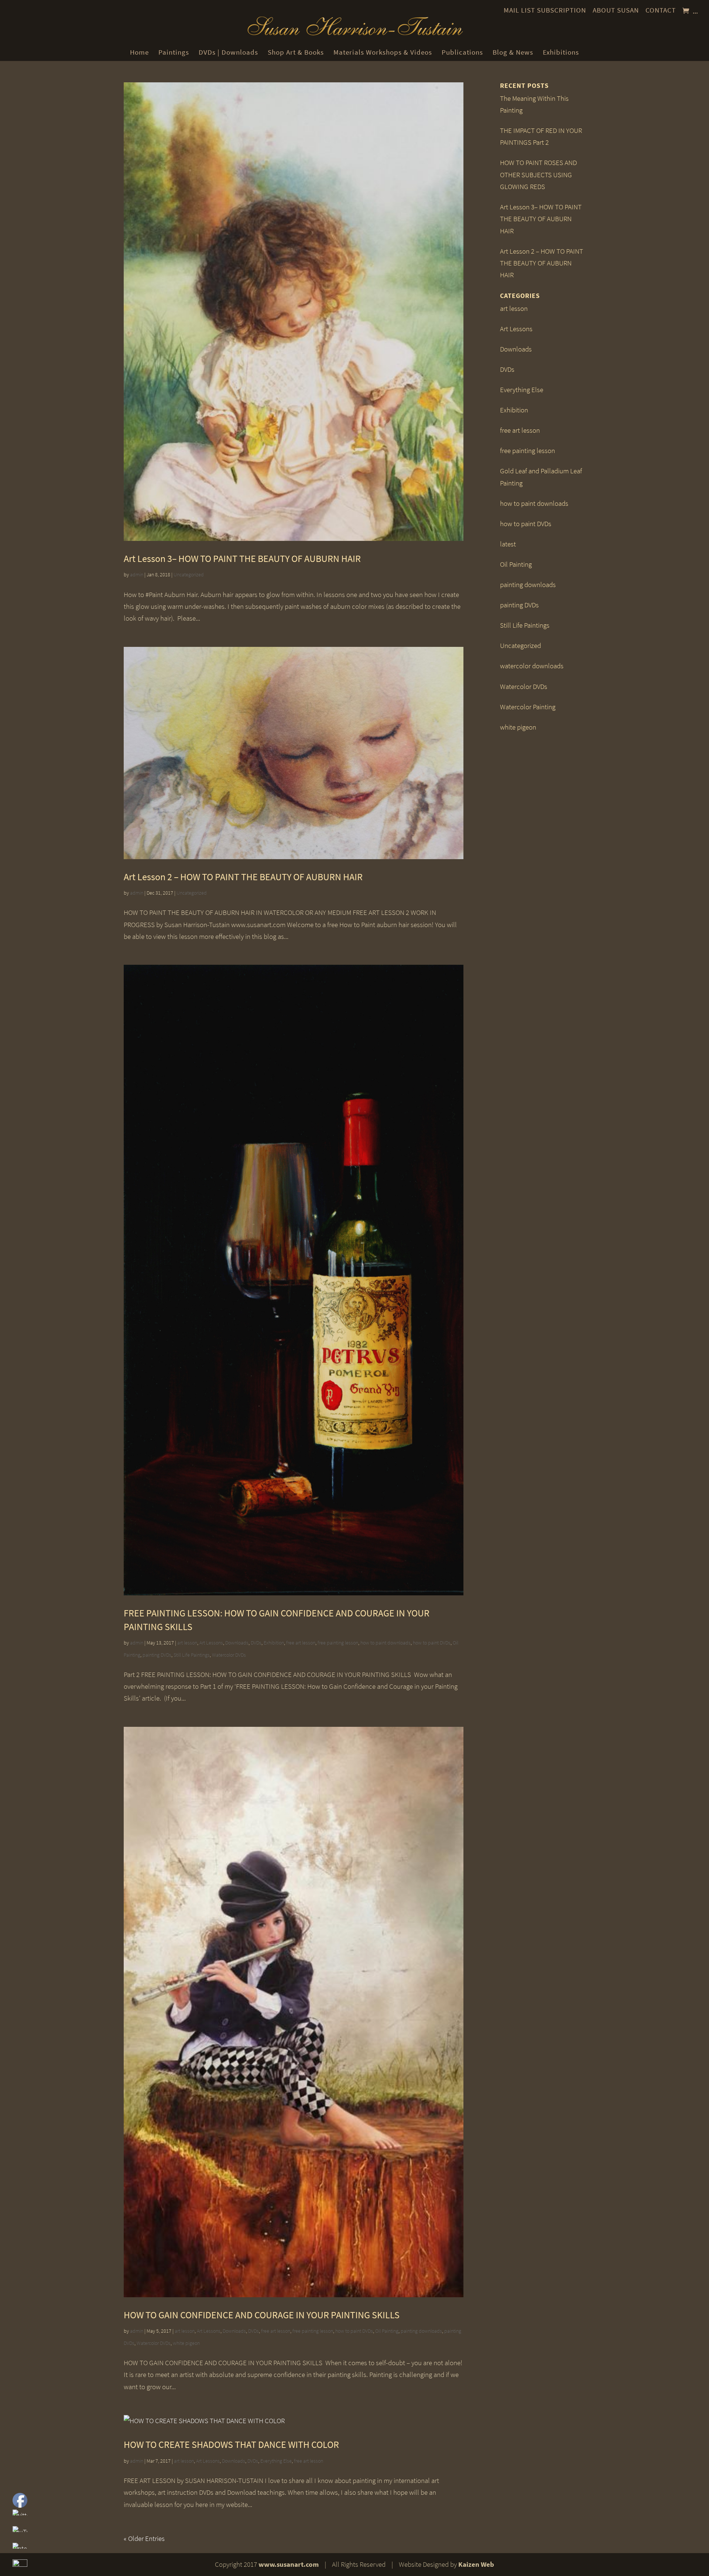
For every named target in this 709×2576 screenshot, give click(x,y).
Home (139, 52)
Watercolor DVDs (229, 1655)
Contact (661, 10)
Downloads (237, 1643)
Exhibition (274, 1643)
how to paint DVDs (432, 1643)
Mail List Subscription (545, 10)
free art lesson (301, 1643)
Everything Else (276, 2461)
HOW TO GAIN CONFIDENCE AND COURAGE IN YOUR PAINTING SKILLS (262, 2315)
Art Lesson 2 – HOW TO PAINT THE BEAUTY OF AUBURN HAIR (243, 877)
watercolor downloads (532, 666)
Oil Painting (387, 2331)
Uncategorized (189, 575)
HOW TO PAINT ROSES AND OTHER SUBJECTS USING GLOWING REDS (538, 175)
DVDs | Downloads (228, 52)
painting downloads (421, 2331)
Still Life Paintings (192, 1655)
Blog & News (513, 52)
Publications (462, 52)
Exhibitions (561, 52)
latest (508, 544)
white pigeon (186, 2343)
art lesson (187, 1643)
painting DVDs (157, 1655)
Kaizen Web (476, 2564)
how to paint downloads (386, 1643)
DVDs (256, 1643)
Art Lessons (211, 1643)
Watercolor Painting (528, 707)
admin (137, 575)
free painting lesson (338, 1643)
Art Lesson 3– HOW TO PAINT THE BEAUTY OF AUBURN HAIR (242, 558)
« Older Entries (144, 2539)
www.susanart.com (289, 2564)
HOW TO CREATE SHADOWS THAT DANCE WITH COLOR (231, 2444)
